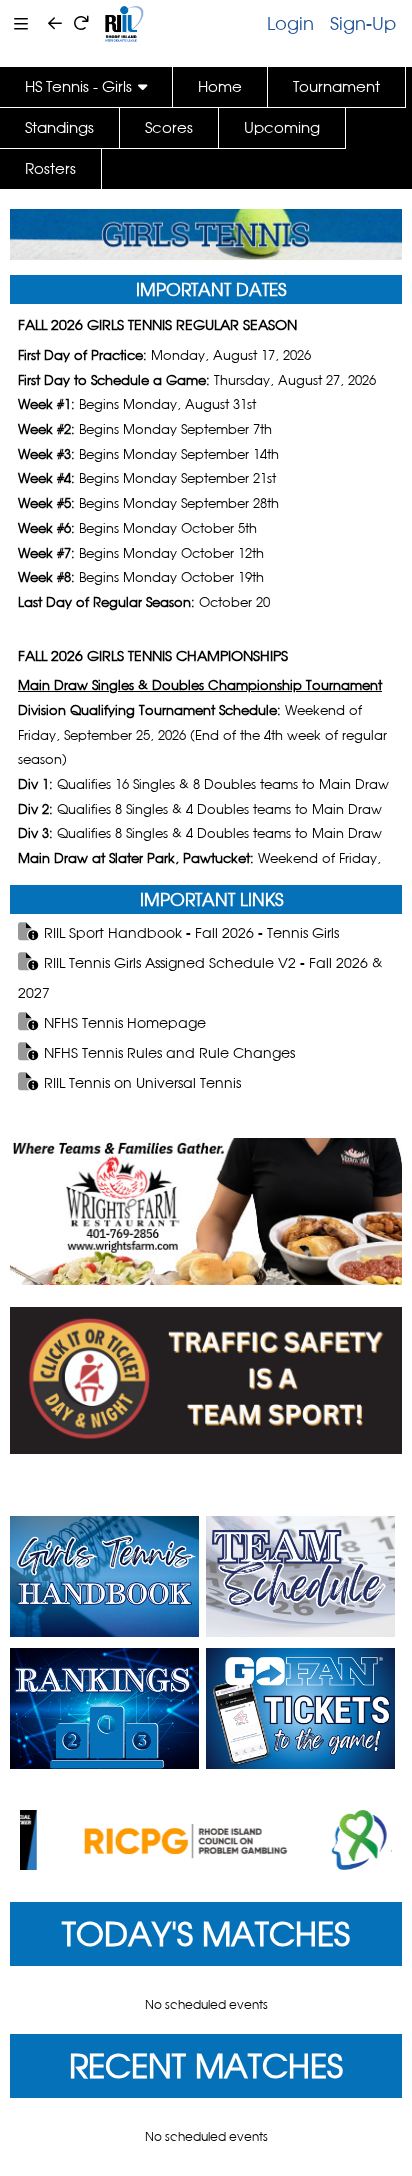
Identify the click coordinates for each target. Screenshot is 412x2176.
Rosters (50, 168)
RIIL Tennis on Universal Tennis (142, 1082)
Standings (59, 127)
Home (220, 86)
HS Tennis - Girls (78, 86)
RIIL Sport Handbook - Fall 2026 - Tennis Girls (191, 932)
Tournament (336, 86)
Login (290, 23)
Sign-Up (363, 23)
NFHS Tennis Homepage (125, 1022)
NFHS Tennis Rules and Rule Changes (169, 1052)
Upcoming (282, 127)
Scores (169, 127)
